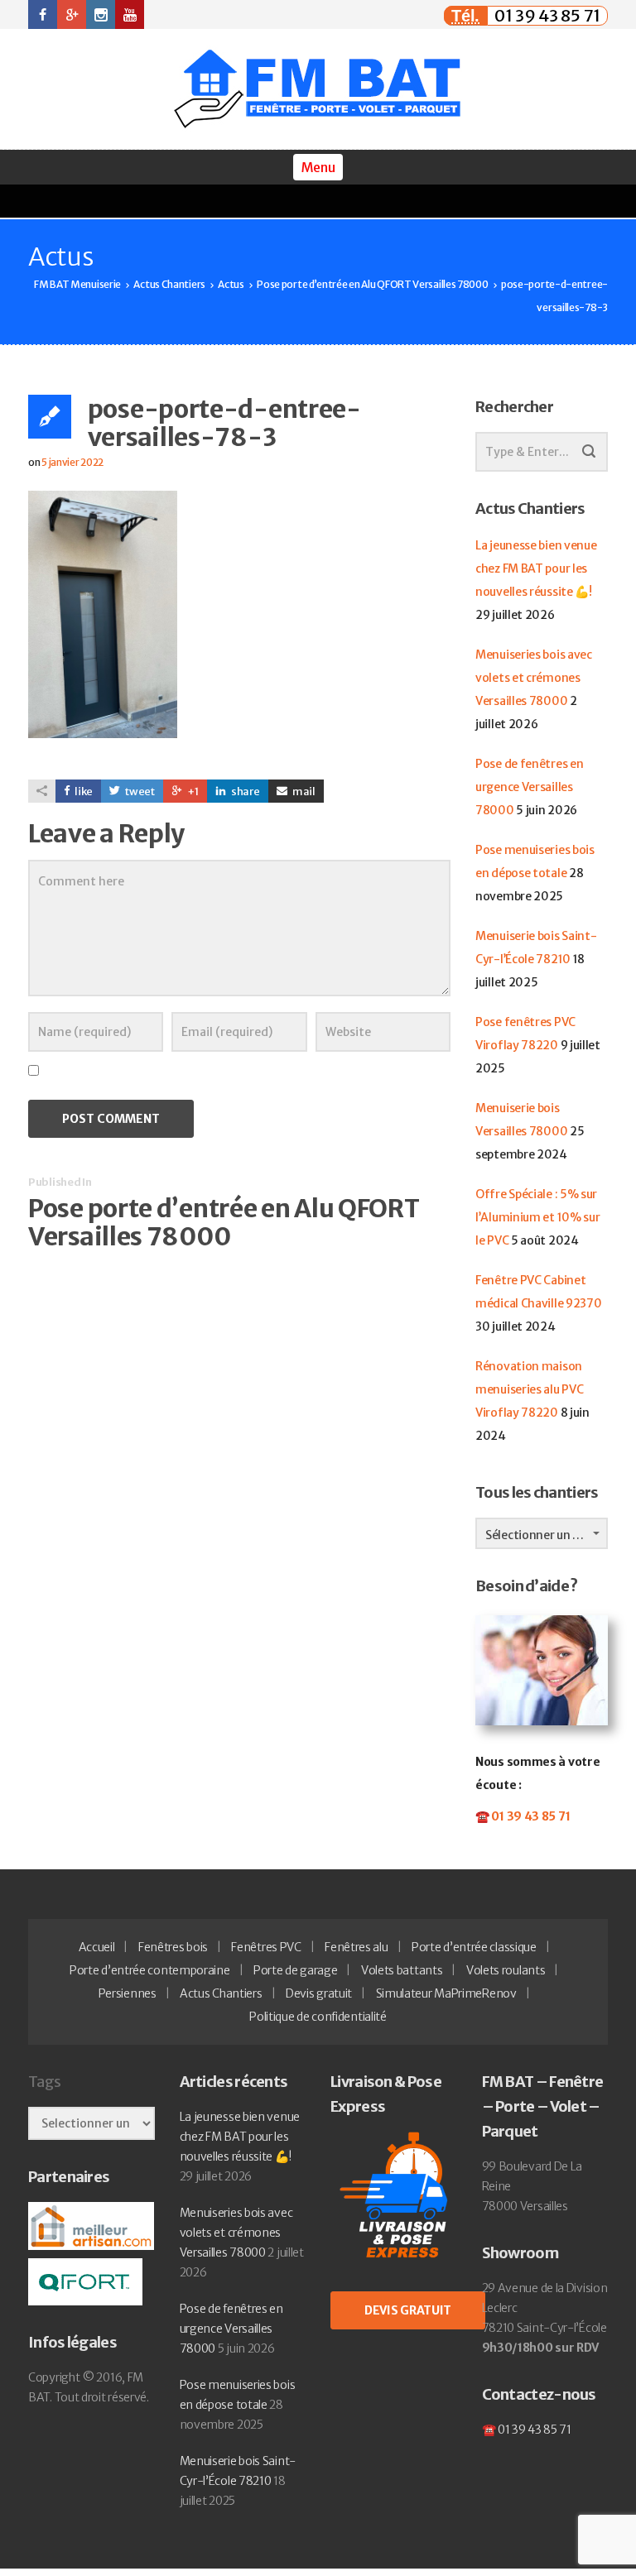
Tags (44, 2082)
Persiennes (128, 1993)
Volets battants (402, 1970)
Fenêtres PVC (266, 1947)
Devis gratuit (319, 1993)
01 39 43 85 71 (547, 15)
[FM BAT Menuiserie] (317, 89)
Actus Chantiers (221, 1993)
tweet (140, 792)
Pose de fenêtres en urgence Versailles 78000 (529, 787)
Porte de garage (296, 1970)
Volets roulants (506, 1970)
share (244, 792)
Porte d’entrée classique (474, 1947)
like (83, 792)
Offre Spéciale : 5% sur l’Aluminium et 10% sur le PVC (537, 1217)
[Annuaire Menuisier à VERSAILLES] (91, 2225)
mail (303, 792)
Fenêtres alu (356, 1947)
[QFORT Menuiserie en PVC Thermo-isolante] (85, 2281)
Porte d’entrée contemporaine (150, 1970)
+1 (193, 792)
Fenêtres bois (173, 1947)
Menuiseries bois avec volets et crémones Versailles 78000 (534, 678)
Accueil (97, 1947)
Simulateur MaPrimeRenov (446, 1993)
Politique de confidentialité (318, 2017)
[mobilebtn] (318, 167)
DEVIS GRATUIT (408, 2310)
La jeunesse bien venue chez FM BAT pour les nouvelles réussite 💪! (536, 568)
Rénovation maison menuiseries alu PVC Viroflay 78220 (529, 1389)
